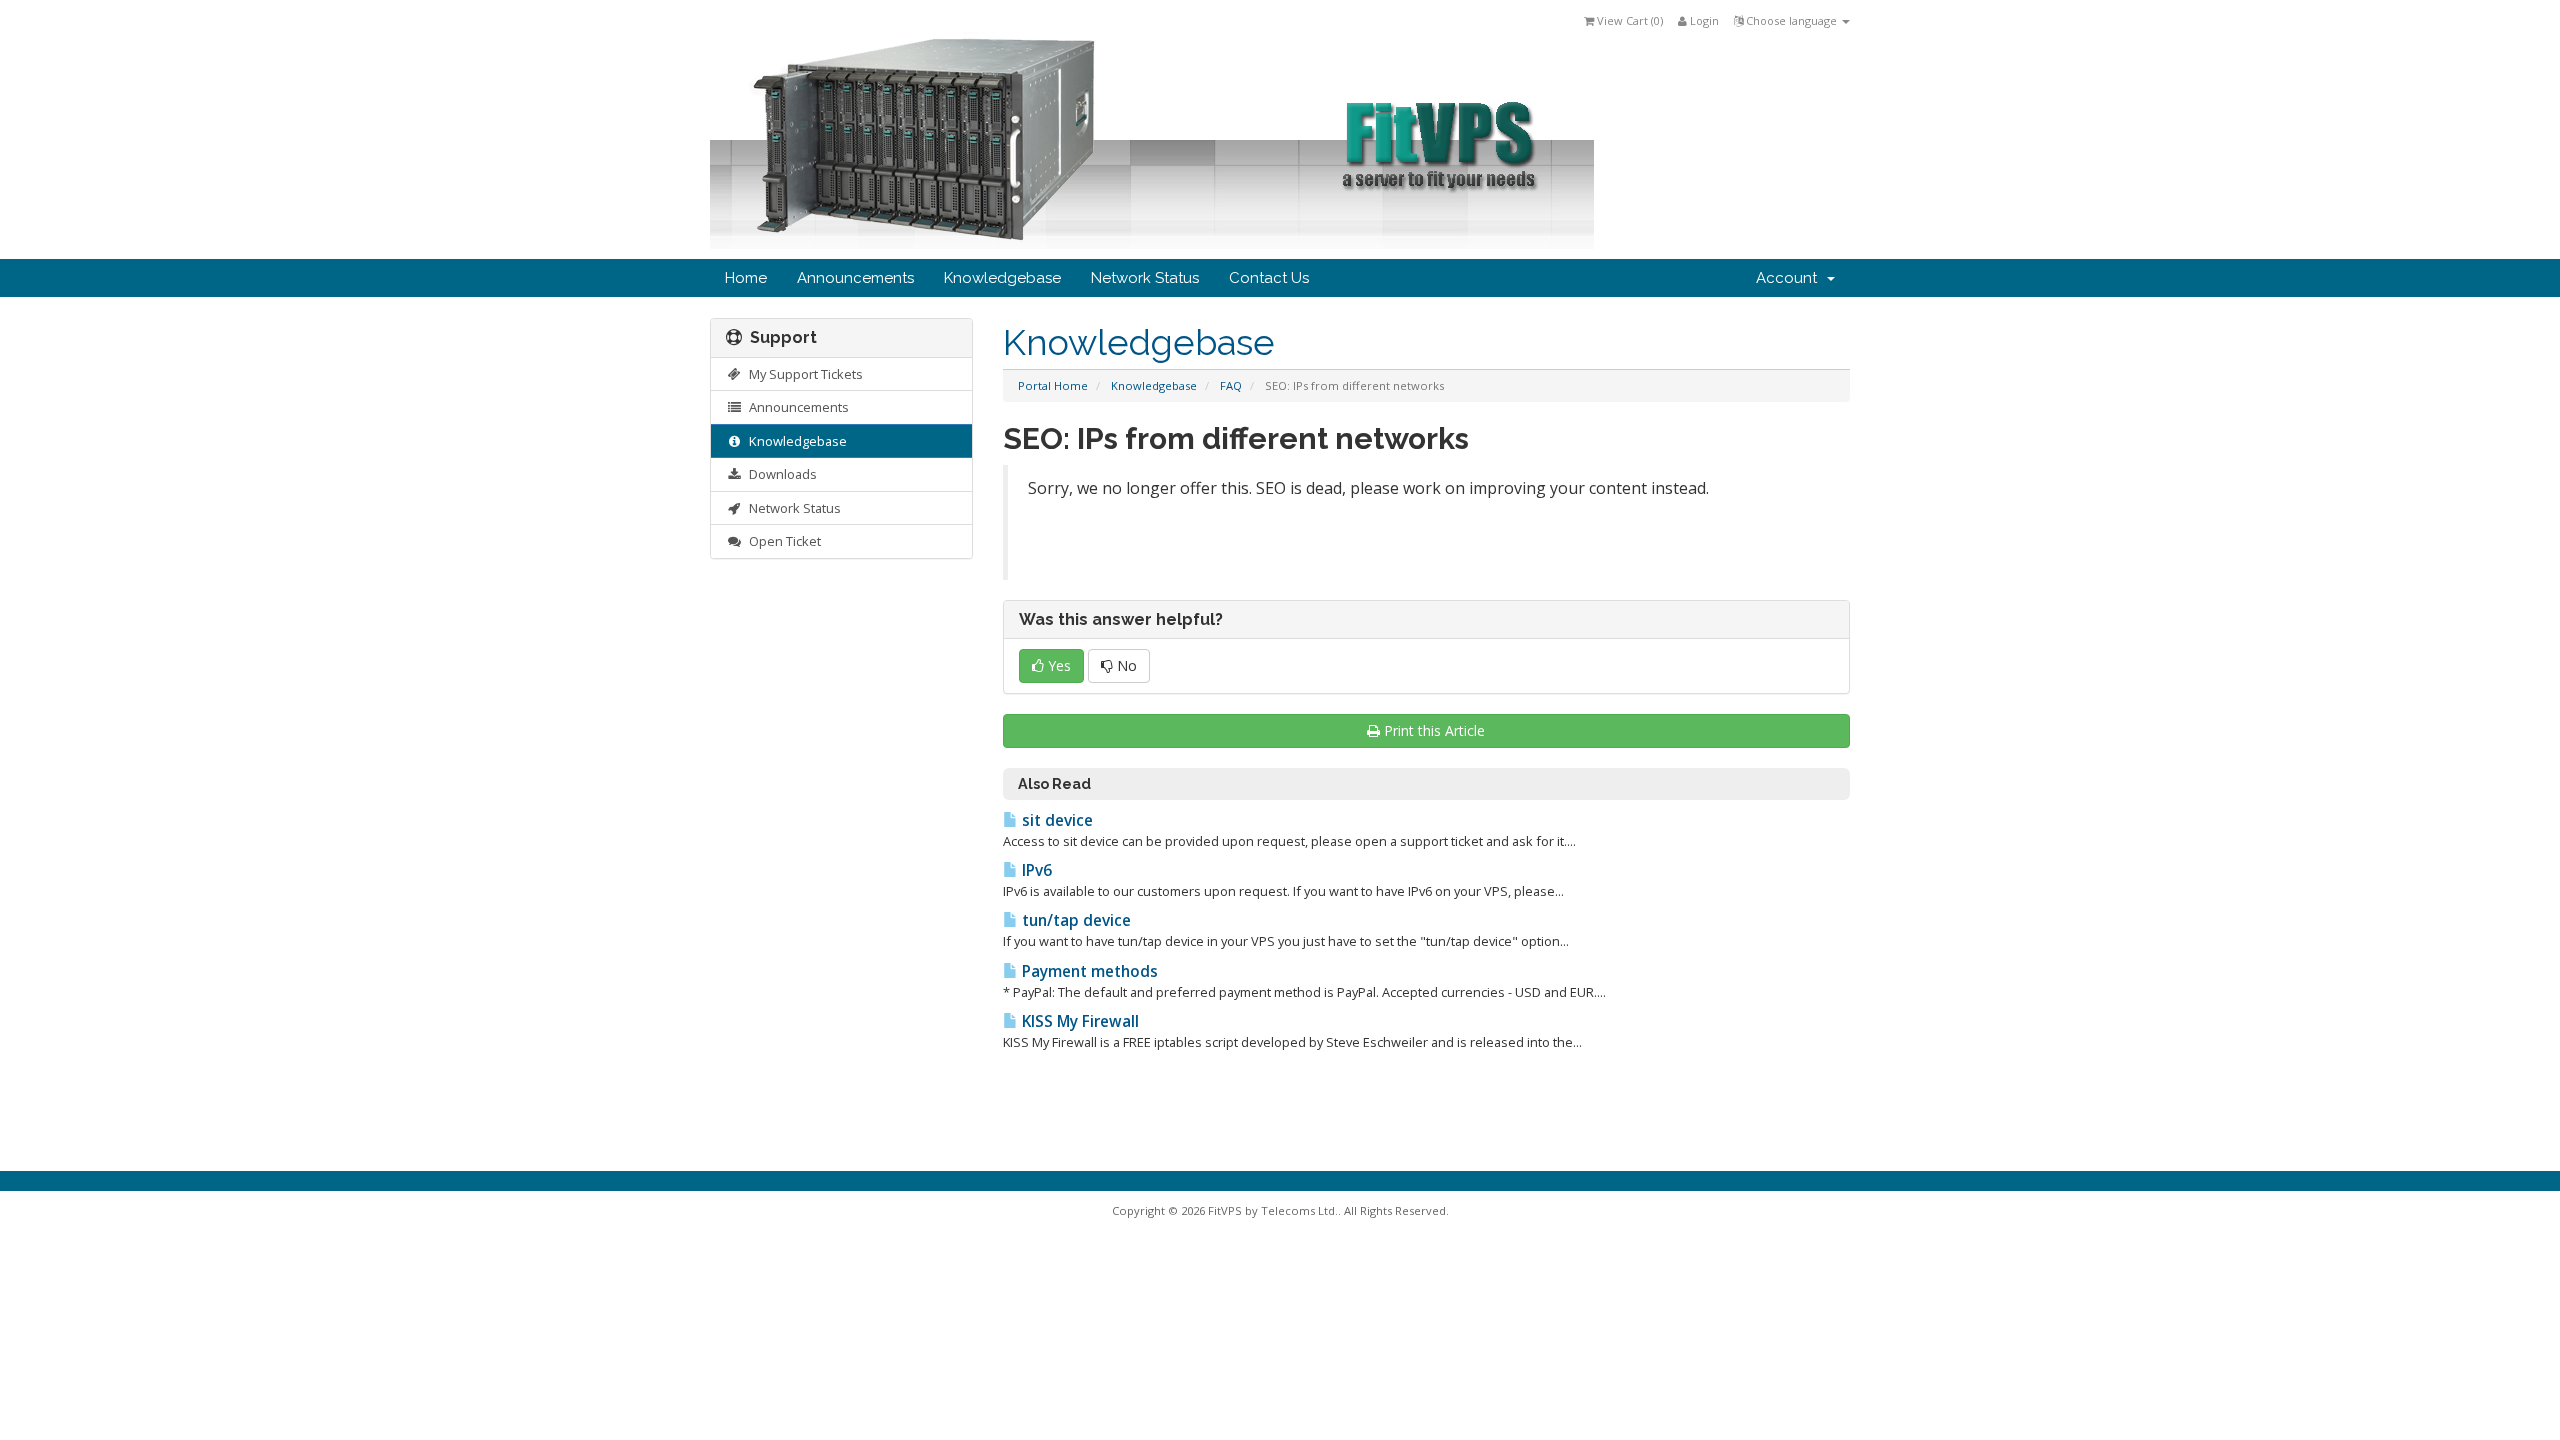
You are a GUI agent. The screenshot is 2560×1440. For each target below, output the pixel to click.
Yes (1057, 665)
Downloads (780, 474)
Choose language (1791, 20)
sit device (1055, 820)
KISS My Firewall (1078, 1021)
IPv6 (1035, 870)
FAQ (1231, 385)
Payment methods (1088, 971)
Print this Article (1434, 730)
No (1125, 665)
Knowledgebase (1002, 278)
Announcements (855, 278)
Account (1790, 278)
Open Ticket (782, 541)
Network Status (1145, 278)
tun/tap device (1074, 920)
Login (1703, 20)
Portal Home (1053, 385)
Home (746, 278)
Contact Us (1269, 278)
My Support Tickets (803, 374)
